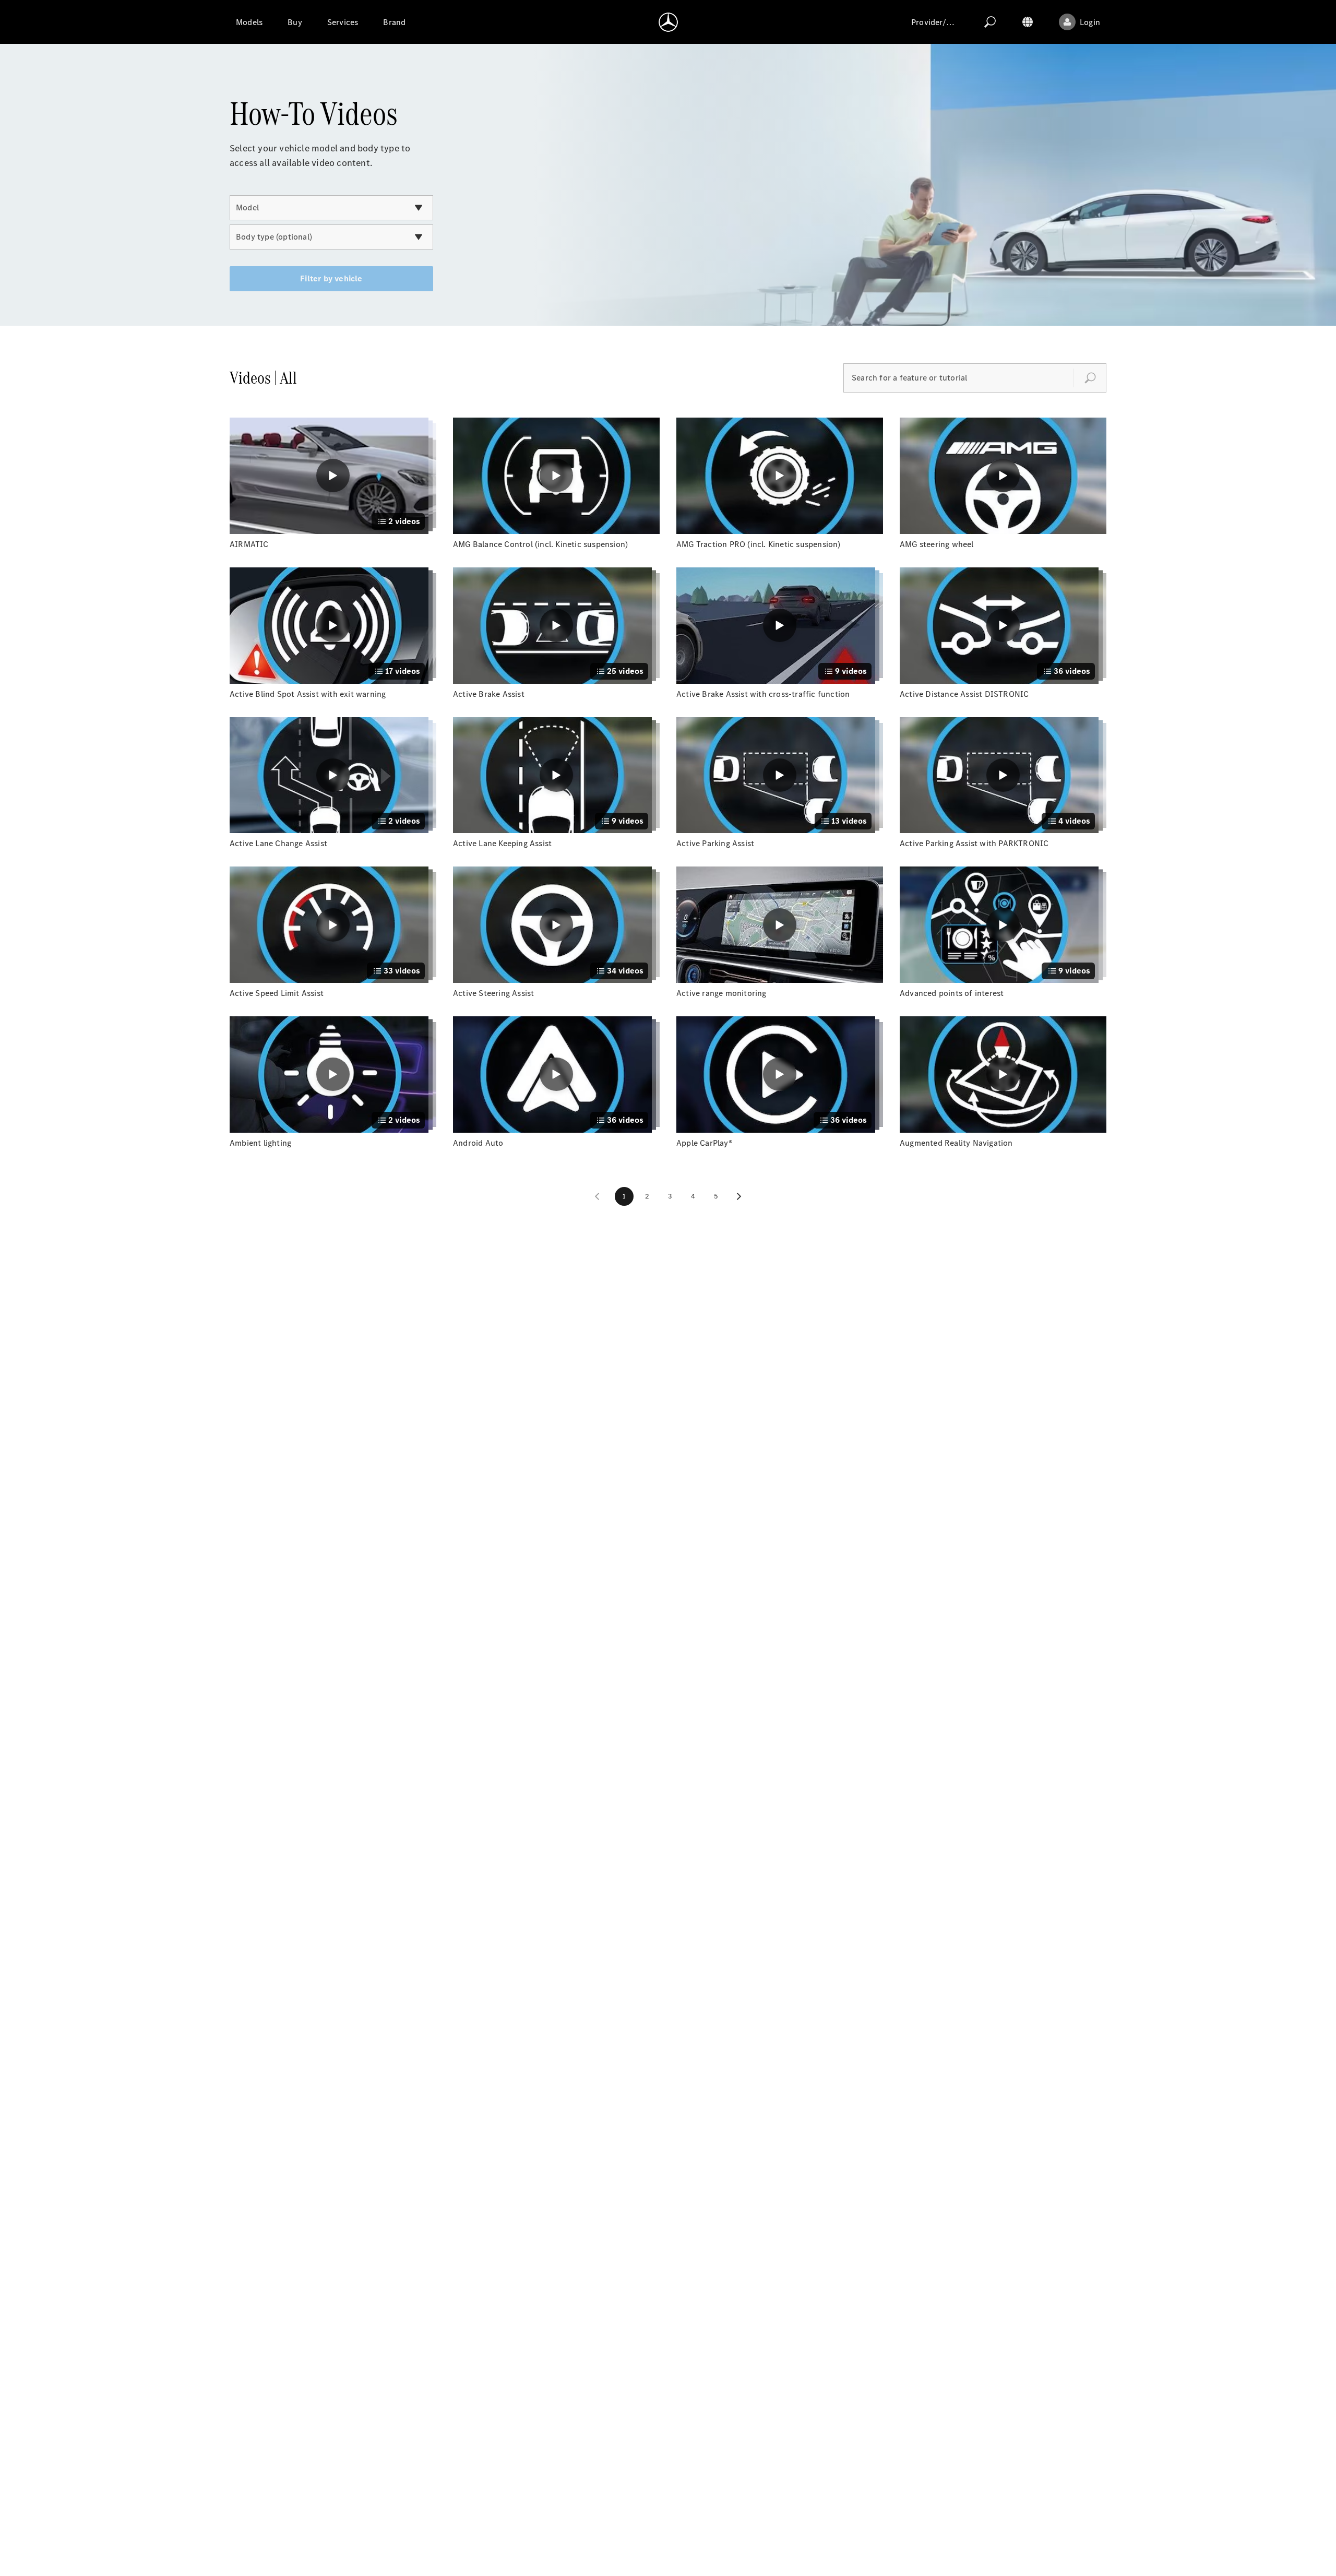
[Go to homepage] (668, 22)
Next (739, 1196)
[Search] (990, 22)
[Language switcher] (1028, 22)
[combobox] (331, 208)
